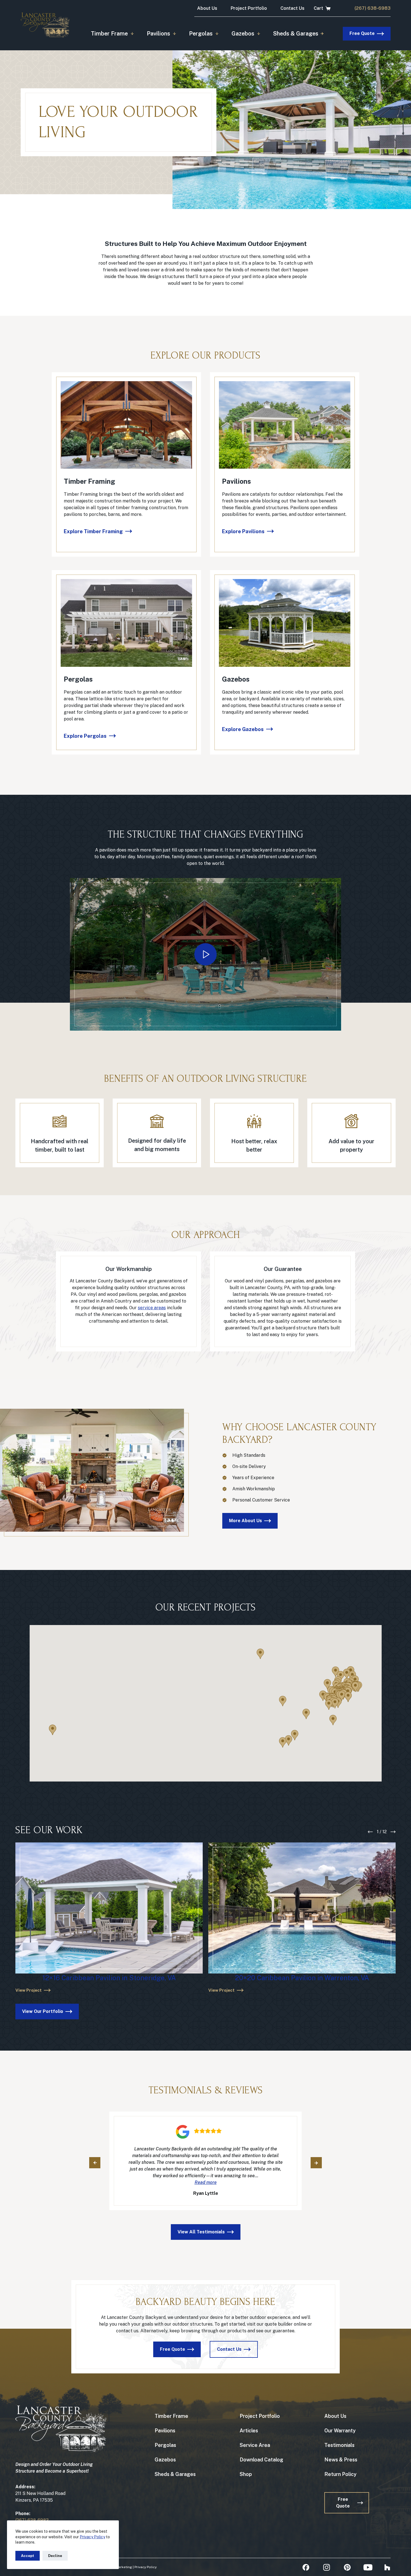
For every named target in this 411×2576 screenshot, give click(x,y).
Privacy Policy (92, 2537)
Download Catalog (261, 2459)
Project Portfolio (249, 8)
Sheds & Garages (296, 34)
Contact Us (292, 8)
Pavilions (158, 34)
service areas (152, 1308)
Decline (55, 2556)
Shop (246, 2474)
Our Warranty (340, 2430)
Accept (28, 2556)
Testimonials (339, 2445)
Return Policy (340, 2474)
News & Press (341, 2459)
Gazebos (243, 34)
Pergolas (201, 34)
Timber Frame (109, 34)
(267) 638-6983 (373, 8)
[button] (206, 954)
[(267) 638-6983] (345, 8)
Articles (249, 2430)
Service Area (255, 2445)
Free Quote (362, 33)
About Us (207, 8)
